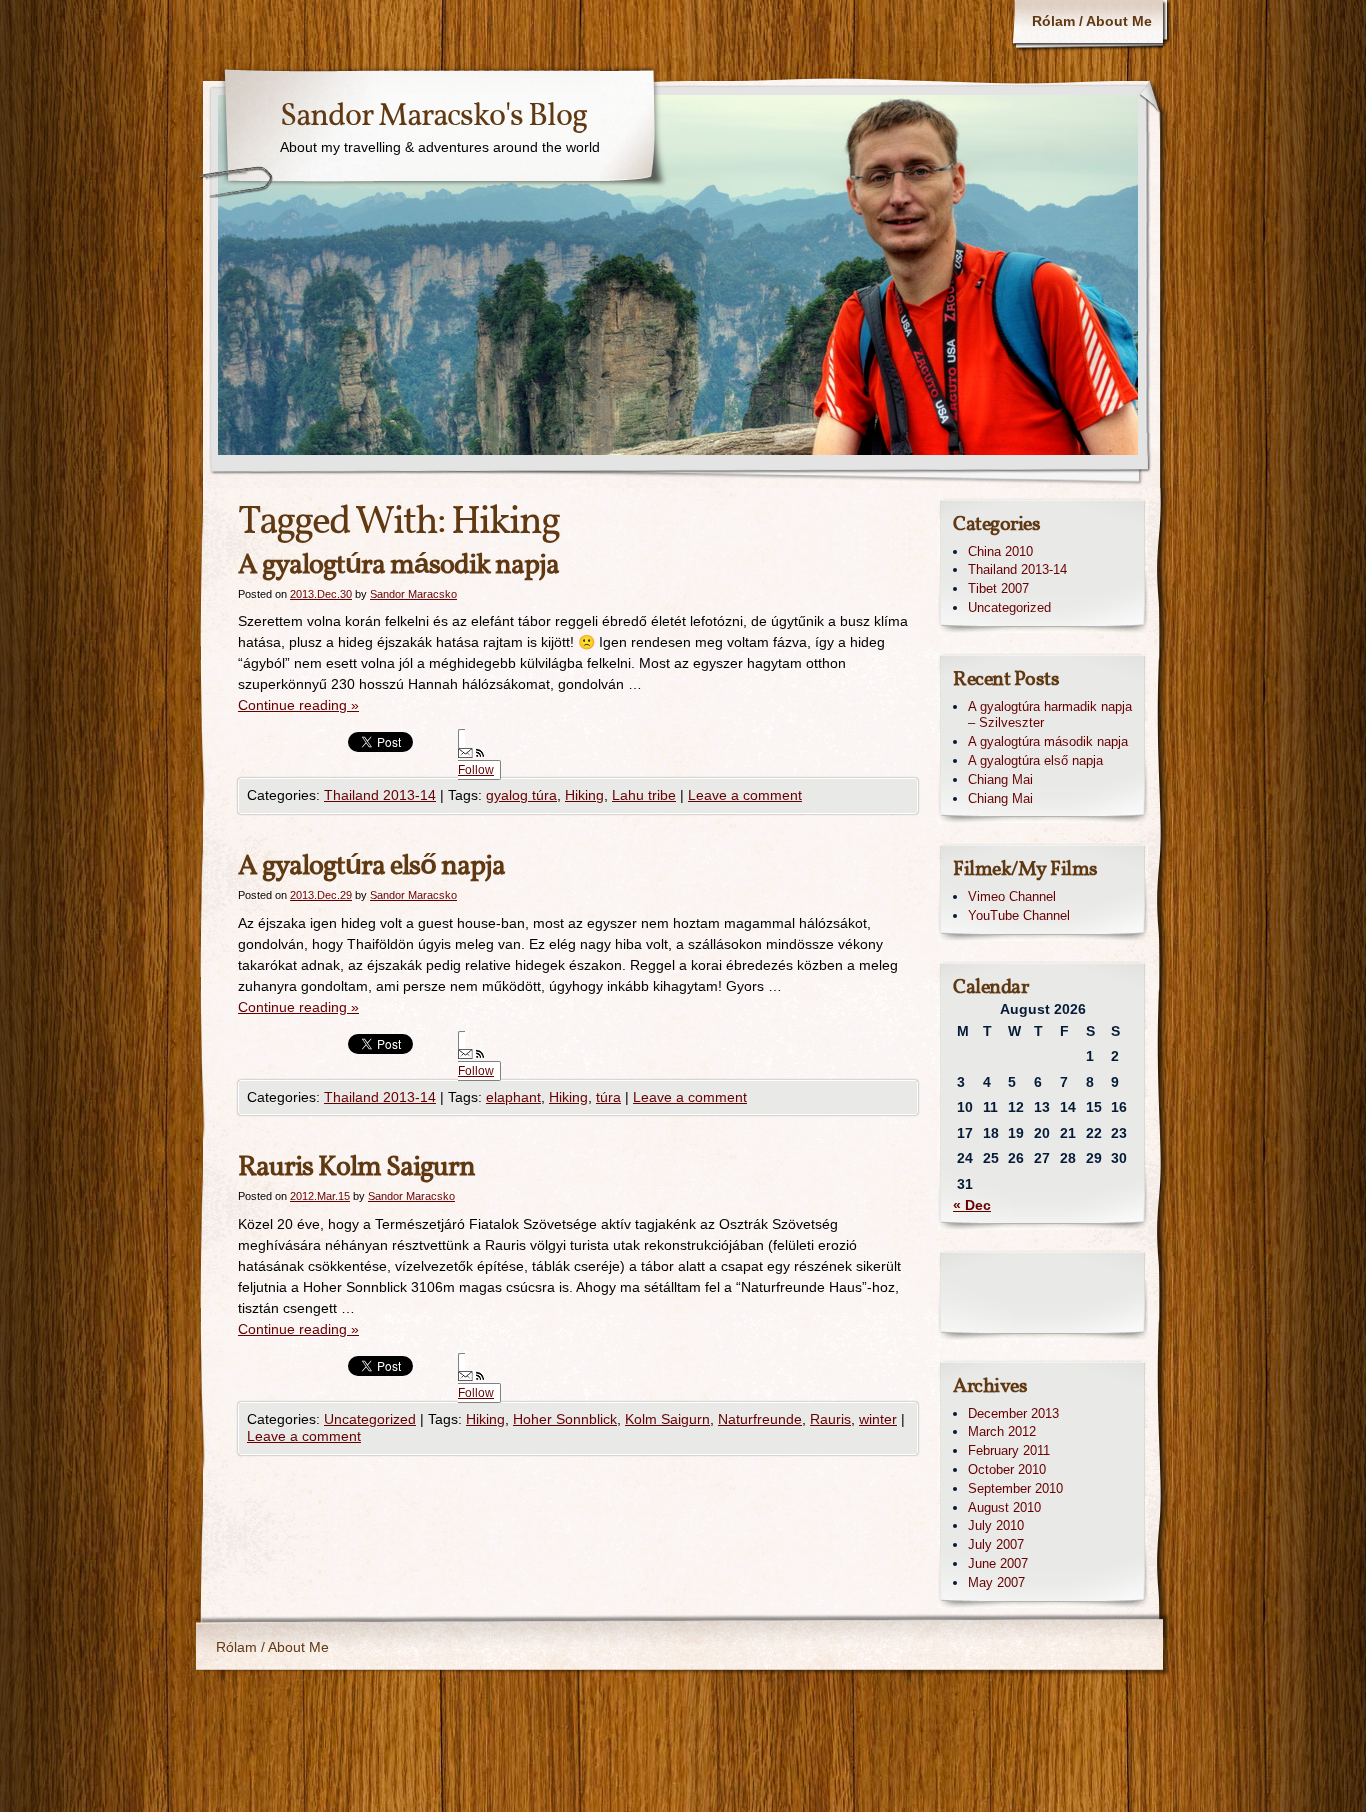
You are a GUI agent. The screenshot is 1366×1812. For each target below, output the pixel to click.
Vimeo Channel (1012, 896)
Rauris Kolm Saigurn (356, 1167)
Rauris (830, 1419)
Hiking (584, 795)
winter (878, 1419)
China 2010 (1000, 551)
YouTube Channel (1019, 915)
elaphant (513, 1097)
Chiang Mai (1000, 779)
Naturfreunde (760, 1419)
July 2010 (996, 1525)
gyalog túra (521, 795)
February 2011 (1009, 1450)
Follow (476, 770)
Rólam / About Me (1092, 21)
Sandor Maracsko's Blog (433, 117)
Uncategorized (370, 1419)
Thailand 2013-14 (380, 795)
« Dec (972, 1205)
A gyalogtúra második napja (398, 565)
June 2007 (998, 1563)
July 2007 (996, 1544)
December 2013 (1013, 1413)
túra (608, 1097)
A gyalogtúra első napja (371, 866)
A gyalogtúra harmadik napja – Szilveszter (1050, 715)
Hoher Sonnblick (565, 1419)
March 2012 (1002, 1431)
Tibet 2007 (998, 588)
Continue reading (298, 705)
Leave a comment (745, 795)
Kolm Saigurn (667, 1419)
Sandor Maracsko (413, 594)
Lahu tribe (644, 795)
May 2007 (996, 1582)
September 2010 (1015, 1488)
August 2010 (1004, 1507)
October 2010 (1007, 1469)
